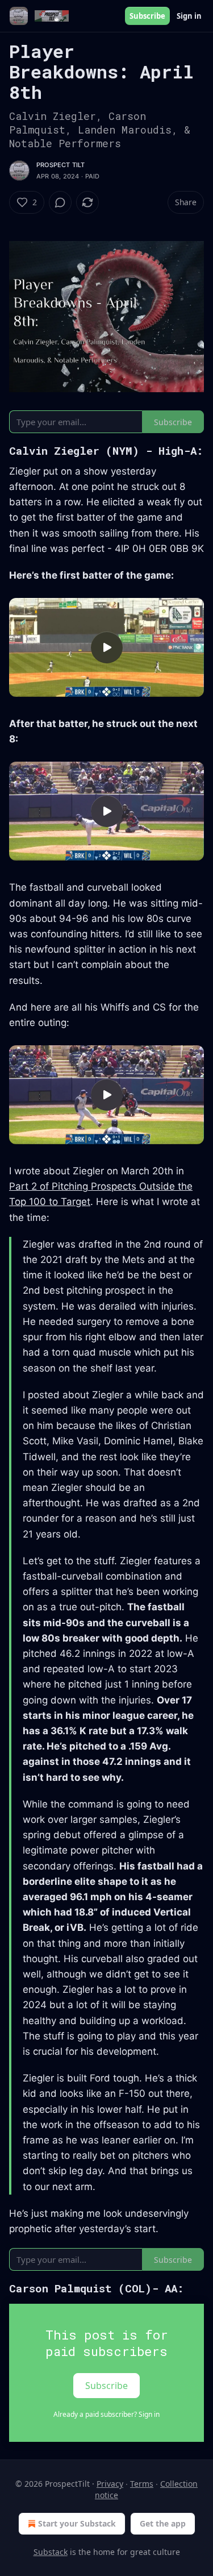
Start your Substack (77, 2523)
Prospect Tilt (61, 165)
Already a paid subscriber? (106, 2414)
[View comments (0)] (60, 202)
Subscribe (147, 16)
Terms (142, 2484)
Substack (51, 2552)
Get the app (163, 2523)
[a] (107, 647)
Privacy (110, 2484)
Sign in (189, 16)
